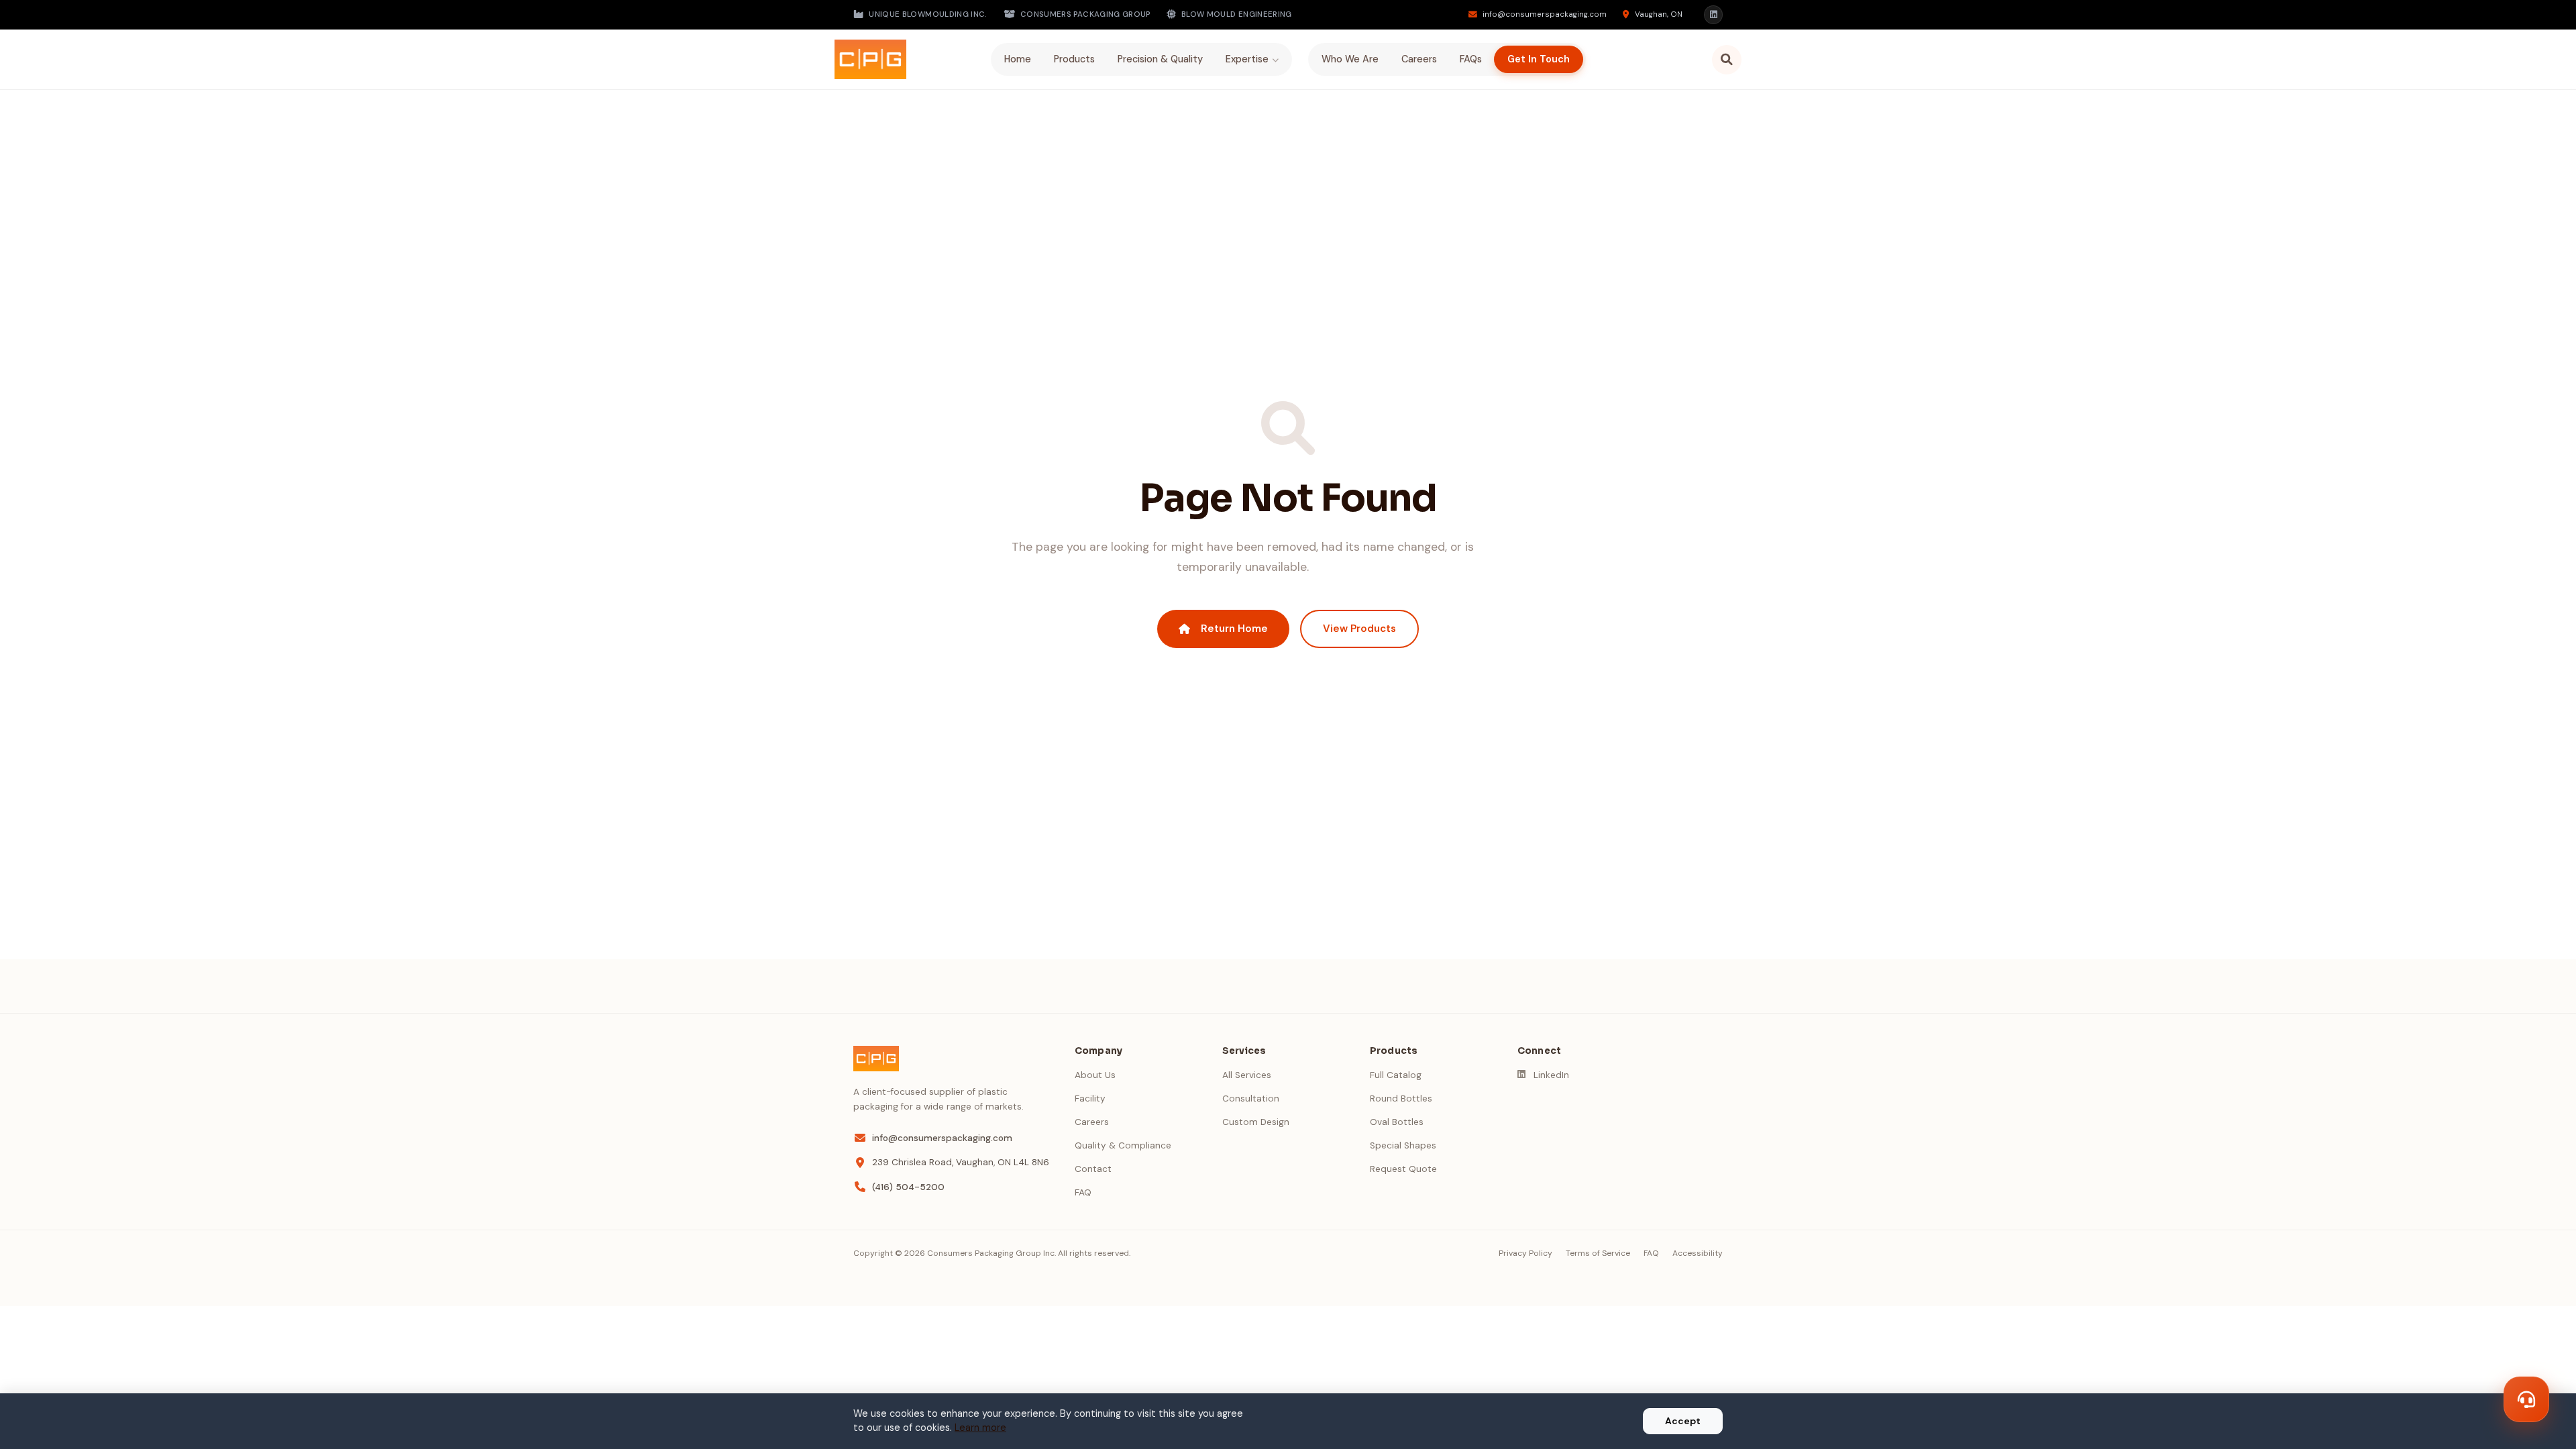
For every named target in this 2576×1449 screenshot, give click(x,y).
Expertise (1247, 59)
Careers (1419, 59)
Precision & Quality (1160, 59)
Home (1018, 59)
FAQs (1471, 59)
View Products (1359, 629)
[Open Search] (1727, 60)
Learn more (980, 1428)
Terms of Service (1598, 1253)
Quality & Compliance (1123, 1145)
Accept (1683, 1421)
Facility (1090, 1098)
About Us (1095, 1075)
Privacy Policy (1525, 1253)
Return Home (1234, 629)
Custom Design (1256, 1122)
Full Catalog (1396, 1075)
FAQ (1083, 1192)
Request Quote (1403, 1169)
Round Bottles (1401, 1098)
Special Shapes (1403, 1145)
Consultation (1251, 1098)
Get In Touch (1539, 59)
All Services (1247, 1075)
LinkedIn (1551, 1075)
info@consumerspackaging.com (942, 1138)
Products (1074, 59)
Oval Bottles (1397, 1122)
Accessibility (1698, 1253)
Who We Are (1350, 59)
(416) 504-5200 (908, 1187)
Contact (1093, 1169)
